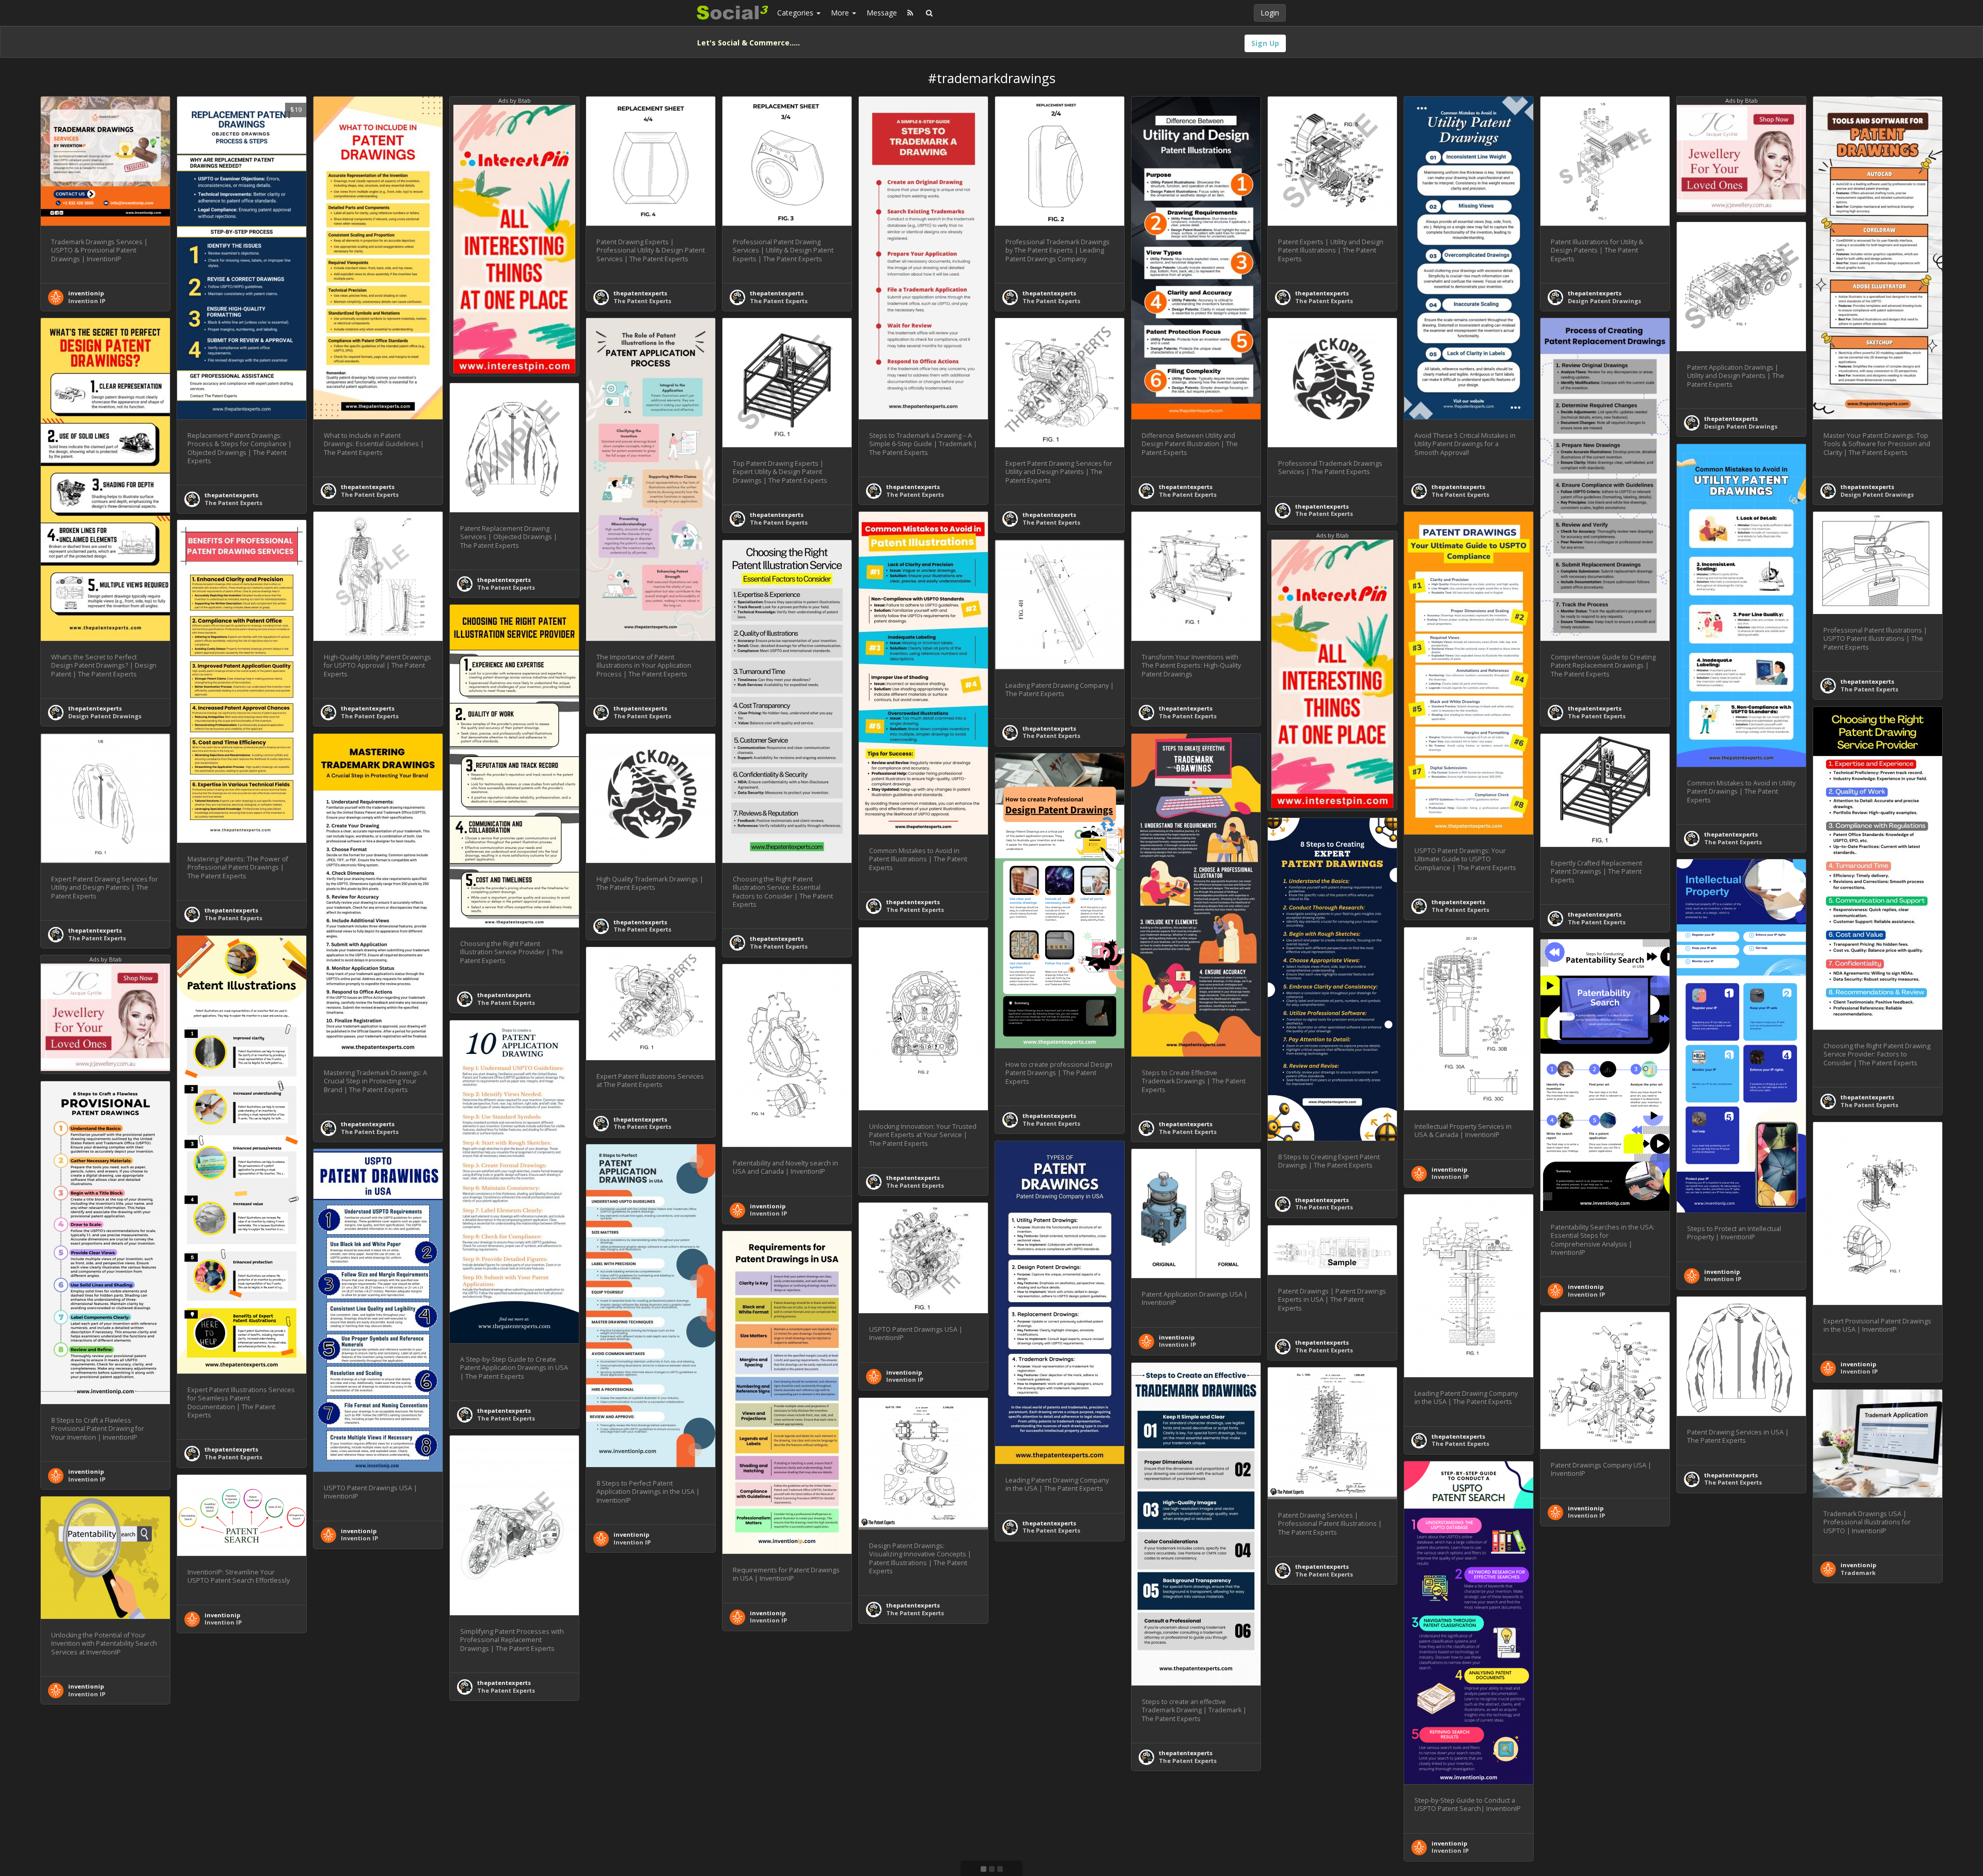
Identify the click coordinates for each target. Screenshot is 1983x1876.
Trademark (1858, 1573)
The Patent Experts (233, 503)
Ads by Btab (515, 100)
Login (1270, 13)
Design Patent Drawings (1604, 301)
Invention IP (87, 301)
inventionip (86, 293)
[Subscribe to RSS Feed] (910, 13)
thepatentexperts (231, 495)
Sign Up (1265, 43)
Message (882, 13)
